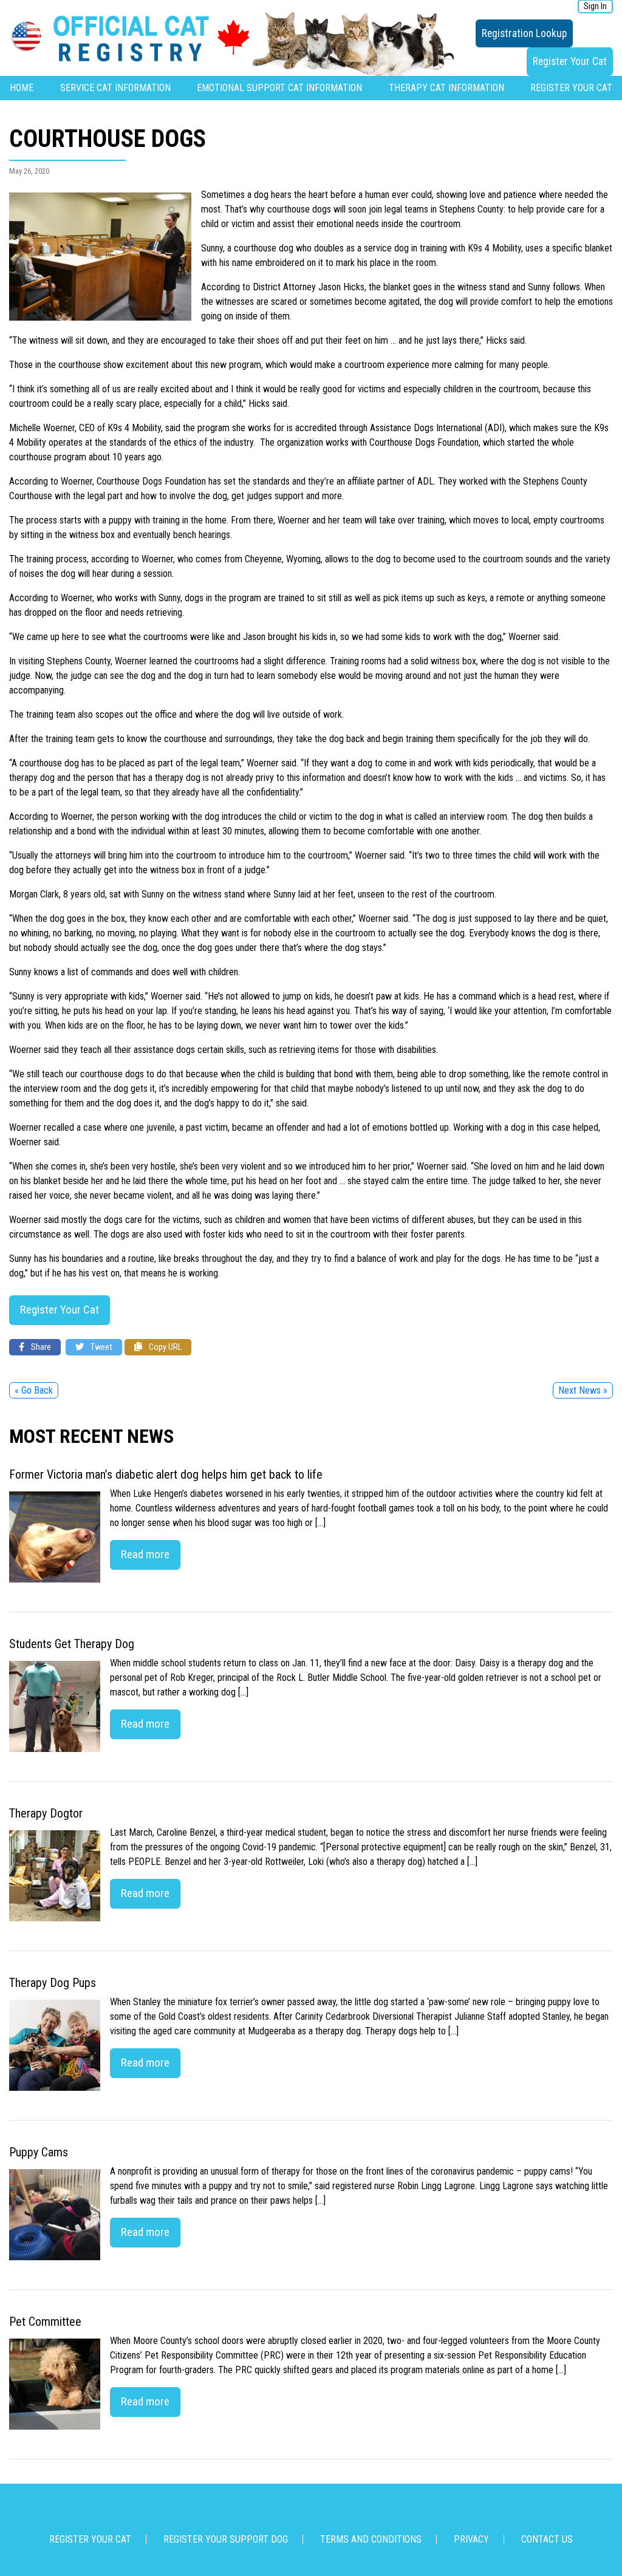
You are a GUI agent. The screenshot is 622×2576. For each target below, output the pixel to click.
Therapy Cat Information (446, 88)
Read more (145, 1554)
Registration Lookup (524, 33)
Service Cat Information (115, 88)
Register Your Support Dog (226, 2539)
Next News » (583, 1390)
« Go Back (34, 1390)
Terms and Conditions (371, 2539)
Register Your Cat (570, 61)
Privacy (471, 2539)
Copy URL (164, 1347)
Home (22, 88)
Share (40, 1347)
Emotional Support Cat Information (279, 88)
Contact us (547, 2539)
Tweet (101, 1347)
